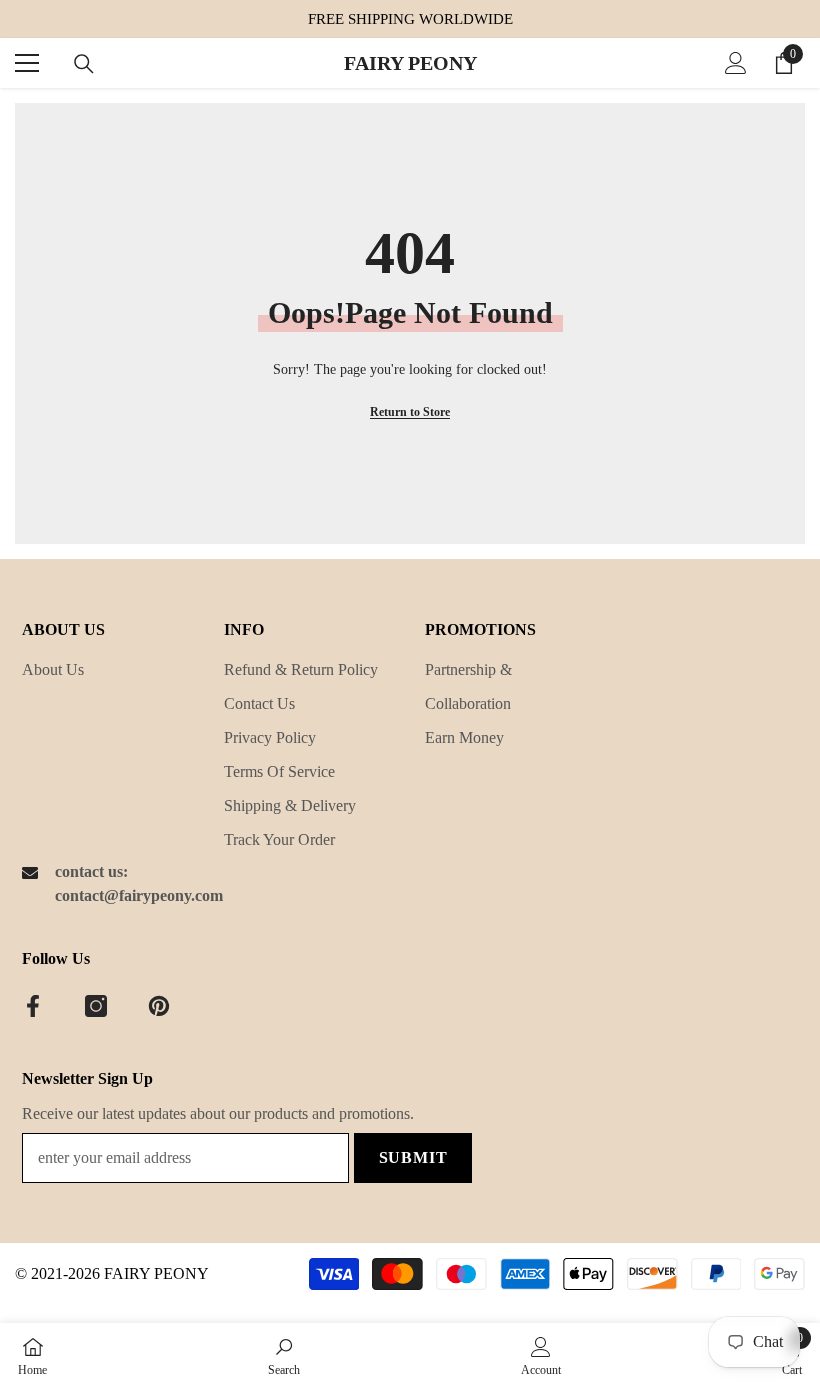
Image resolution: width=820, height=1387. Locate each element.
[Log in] (736, 63)
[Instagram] (96, 1006)
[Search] (84, 64)
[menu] (27, 63)
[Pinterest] (159, 1006)
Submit (413, 1157)
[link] (284, 1355)
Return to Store (410, 412)
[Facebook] (33, 1006)
